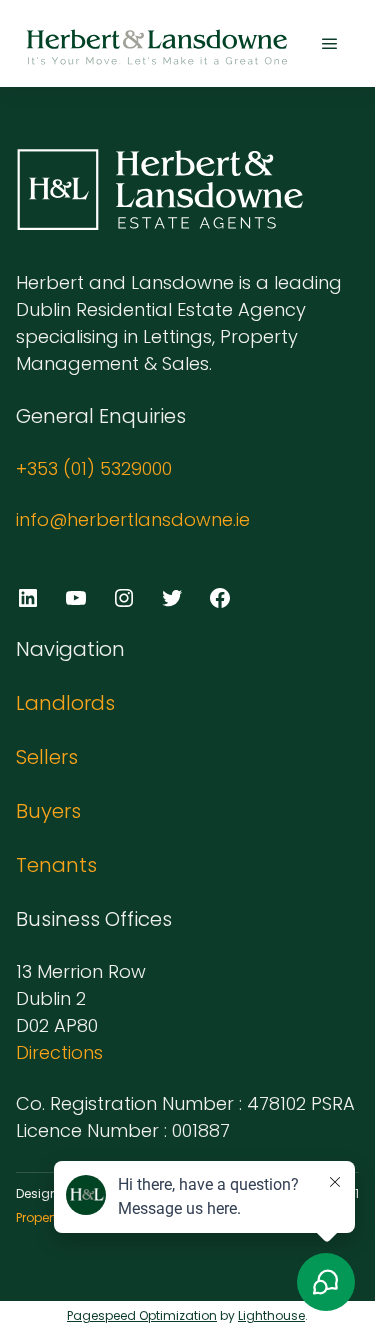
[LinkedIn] (28, 598)
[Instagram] (124, 598)
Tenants (56, 865)
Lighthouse (271, 1315)
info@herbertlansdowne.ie (133, 519)
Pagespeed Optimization (142, 1315)
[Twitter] (172, 598)
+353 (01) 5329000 (94, 468)
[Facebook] (220, 598)
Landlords (65, 703)
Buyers (48, 811)
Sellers (47, 757)
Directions (59, 1052)
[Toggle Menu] (330, 43)
